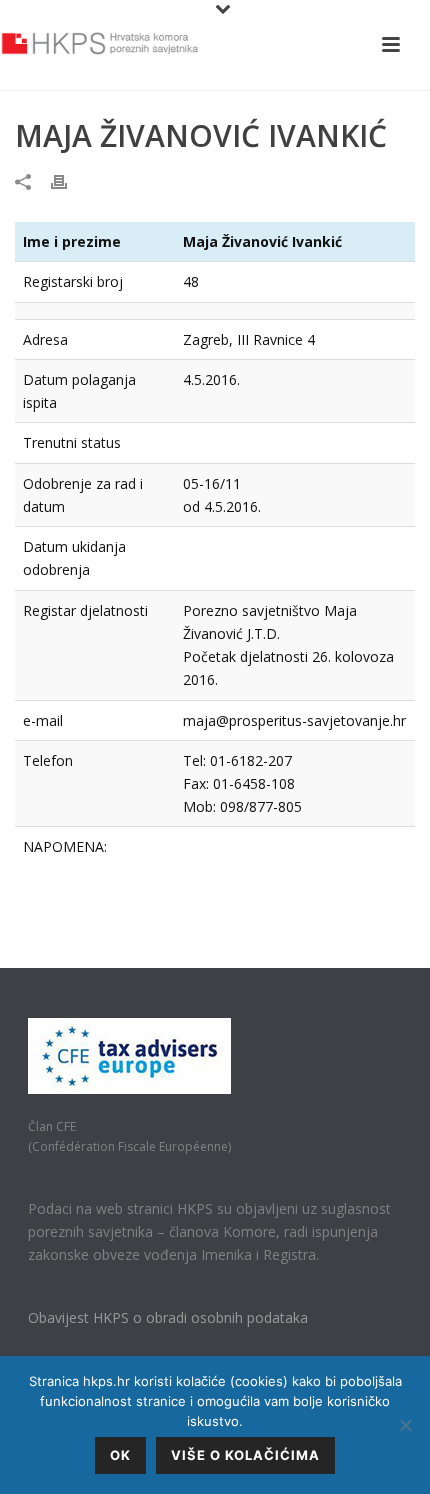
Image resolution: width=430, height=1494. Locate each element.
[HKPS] (100, 45)
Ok (120, 1455)
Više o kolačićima (245, 1455)
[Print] (69, 180)
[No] (405, 1425)
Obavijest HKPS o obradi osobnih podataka (168, 1317)
